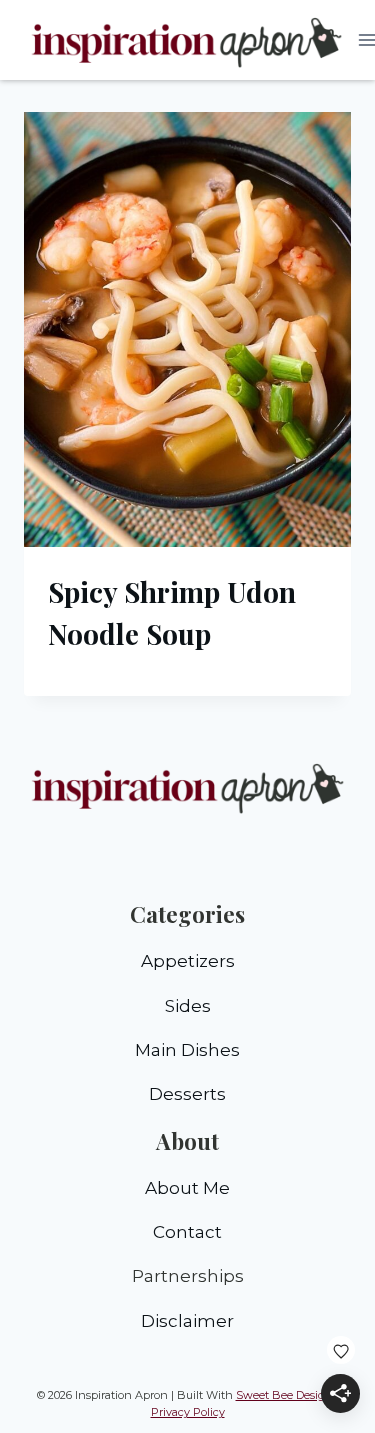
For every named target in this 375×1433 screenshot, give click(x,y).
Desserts (187, 1094)
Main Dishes (187, 1050)
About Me (187, 1188)
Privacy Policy (188, 1412)
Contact (187, 1232)
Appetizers (188, 961)
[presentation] (187, 329)
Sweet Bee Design (284, 1395)
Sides (188, 1006)
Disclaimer (187, 1321)
